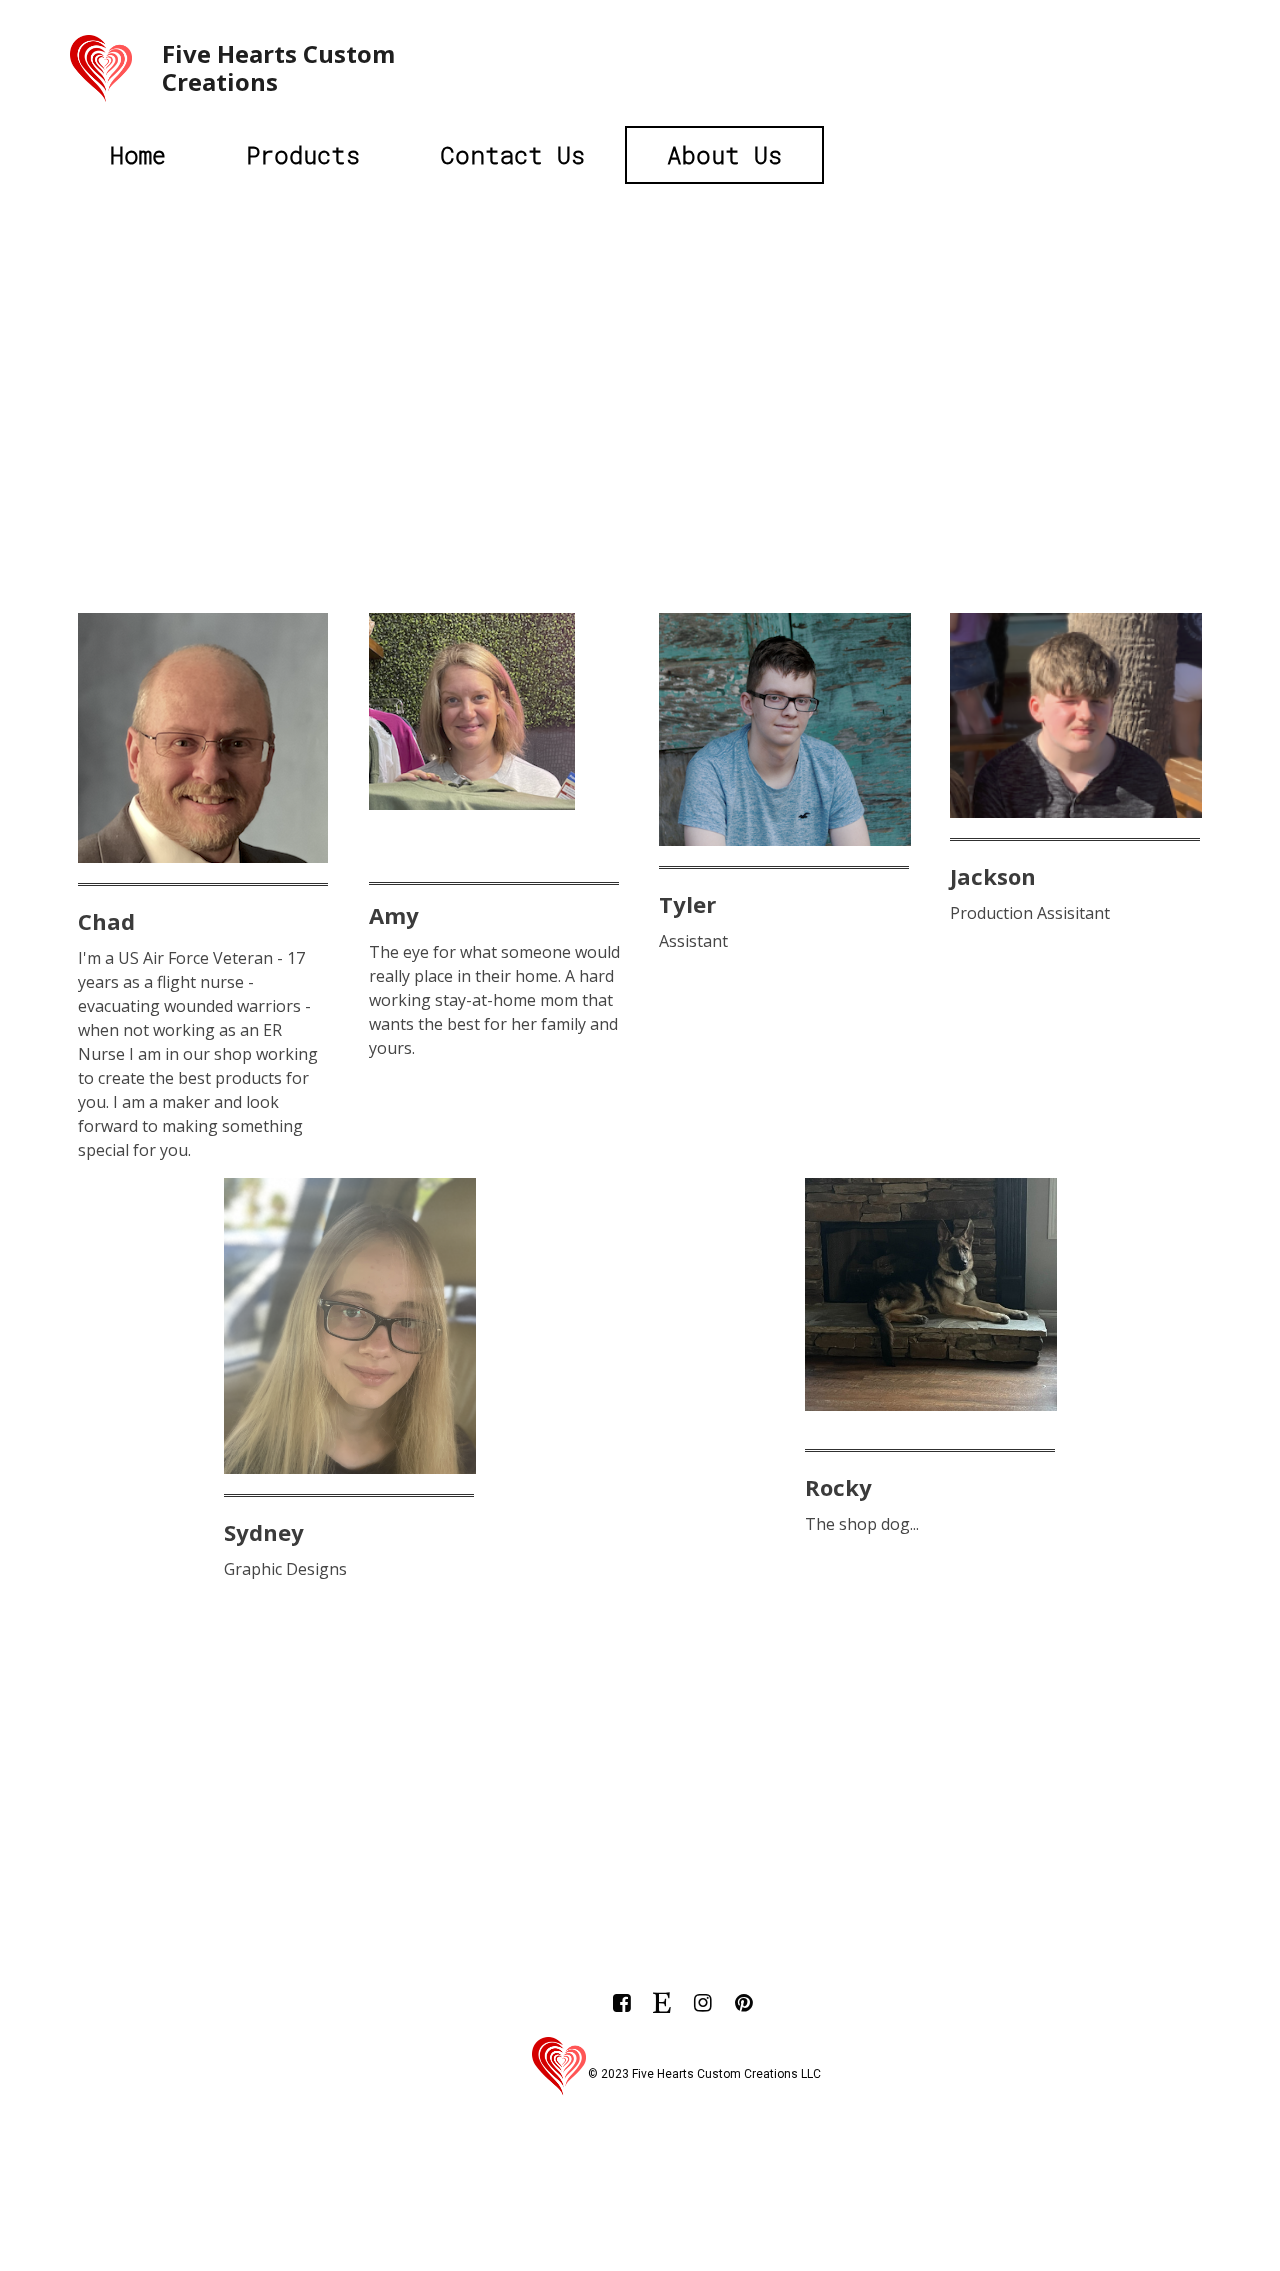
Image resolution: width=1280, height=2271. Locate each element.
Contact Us (512, 155)
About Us (724, 155)
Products (303, 155)
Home (138, 155)
